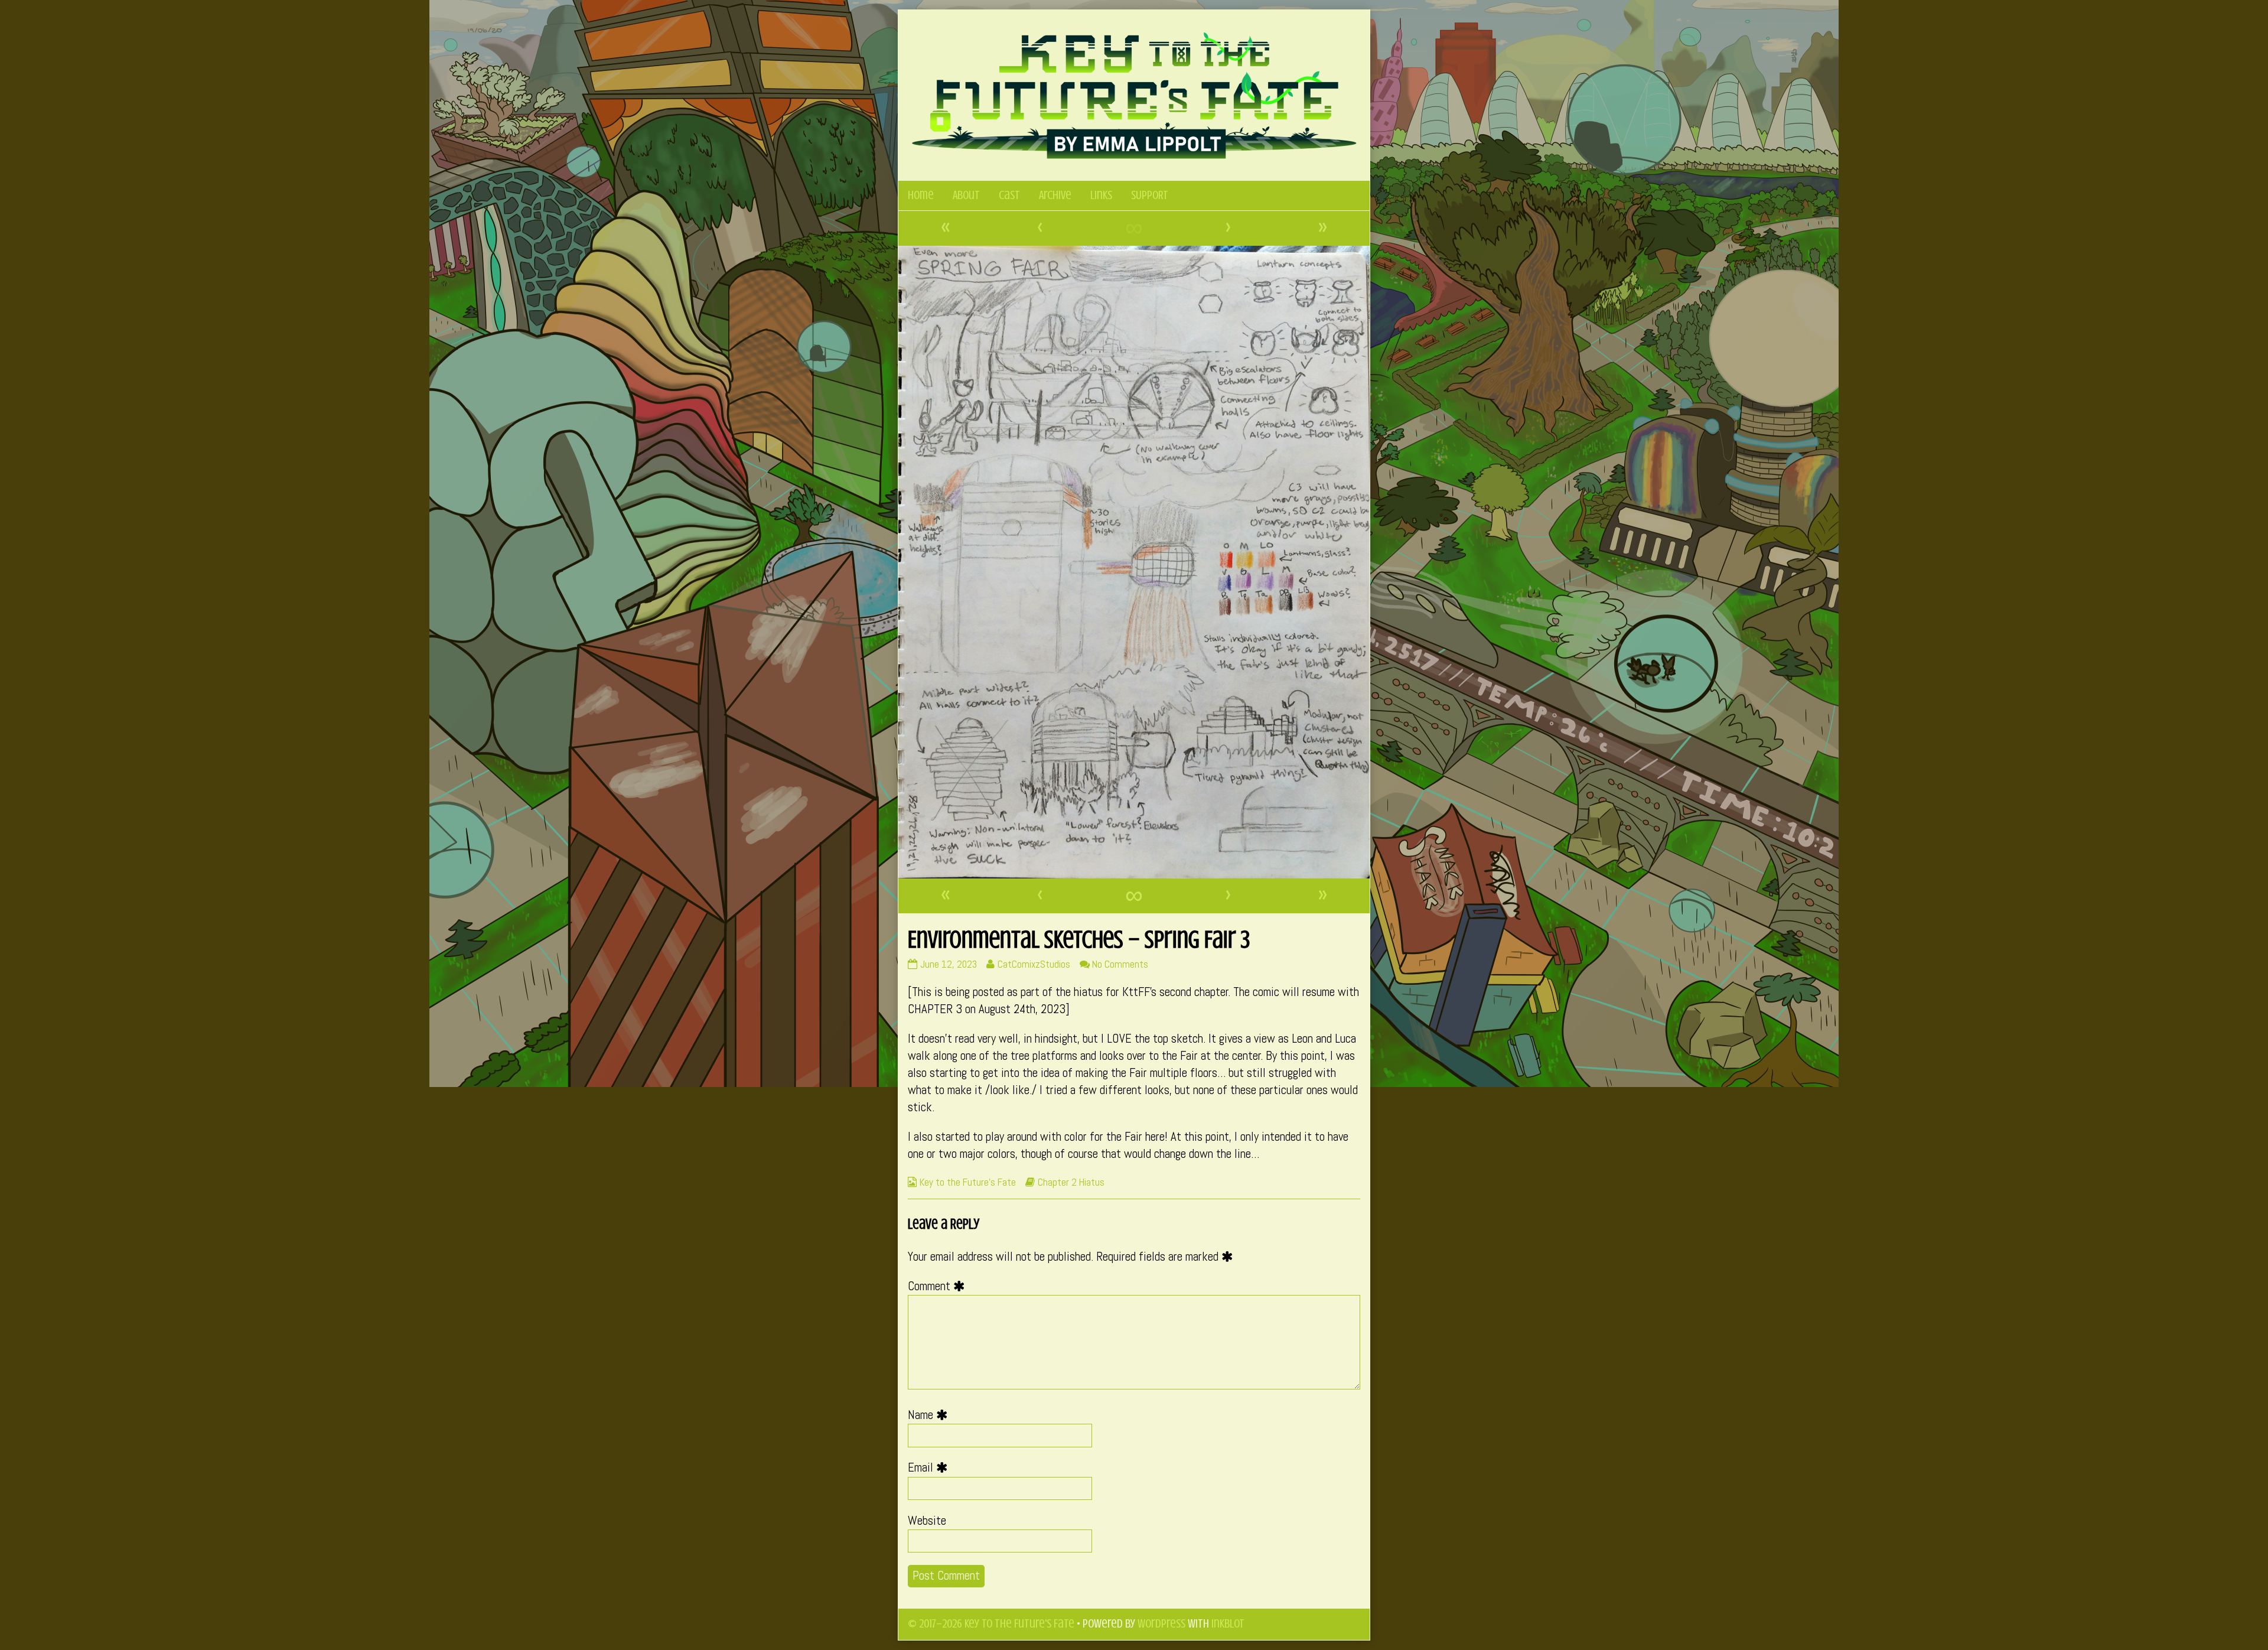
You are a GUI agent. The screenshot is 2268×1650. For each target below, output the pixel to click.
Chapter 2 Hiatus (1071, 1182)
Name (931, 1415)
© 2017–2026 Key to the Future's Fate (991, 1624)
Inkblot (1228, 1624)
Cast (1009, 195)
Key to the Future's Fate (968, 1182)
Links (1101, 195)
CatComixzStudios (1034, 964)
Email (931, 1467)
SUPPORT (1150, 195)
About (966, 195)
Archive (1055, 195)
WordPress (1161, 1624)
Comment (939, 1286)
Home (921, 195)
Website (927, 1521)
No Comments (1120, 964)
